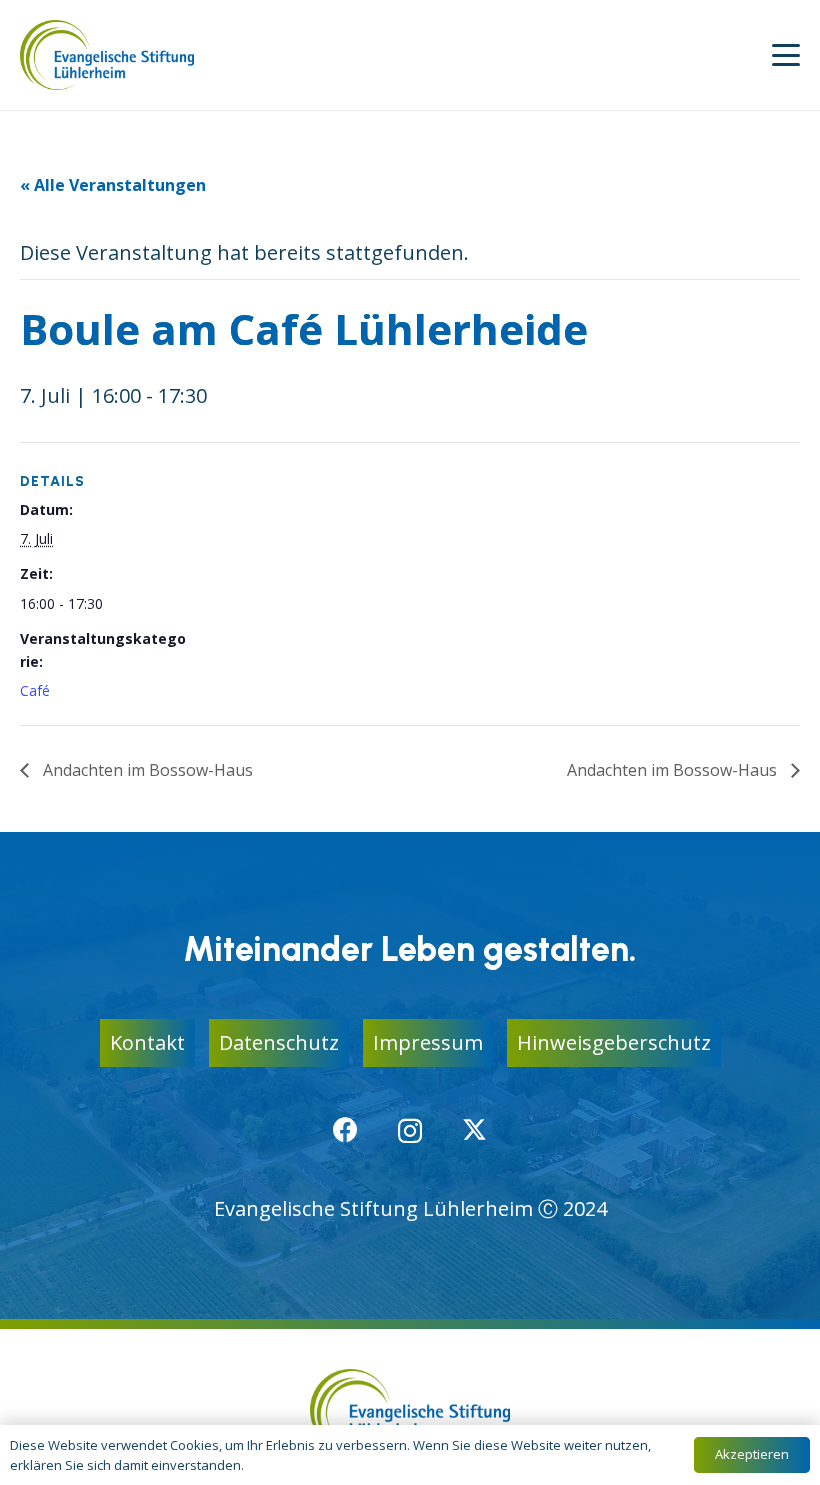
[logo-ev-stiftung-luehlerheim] (107, 55)
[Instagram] (410, 1131)
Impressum (428, 1042)
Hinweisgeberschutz (614, 1042)
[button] (786, 55)
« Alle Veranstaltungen (113, 185)
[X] (474, 1130)
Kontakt (147, 1042)
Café (35, 690)
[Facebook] (345, 1129)
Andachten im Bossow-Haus (146, 770)
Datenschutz (279, 1042)
